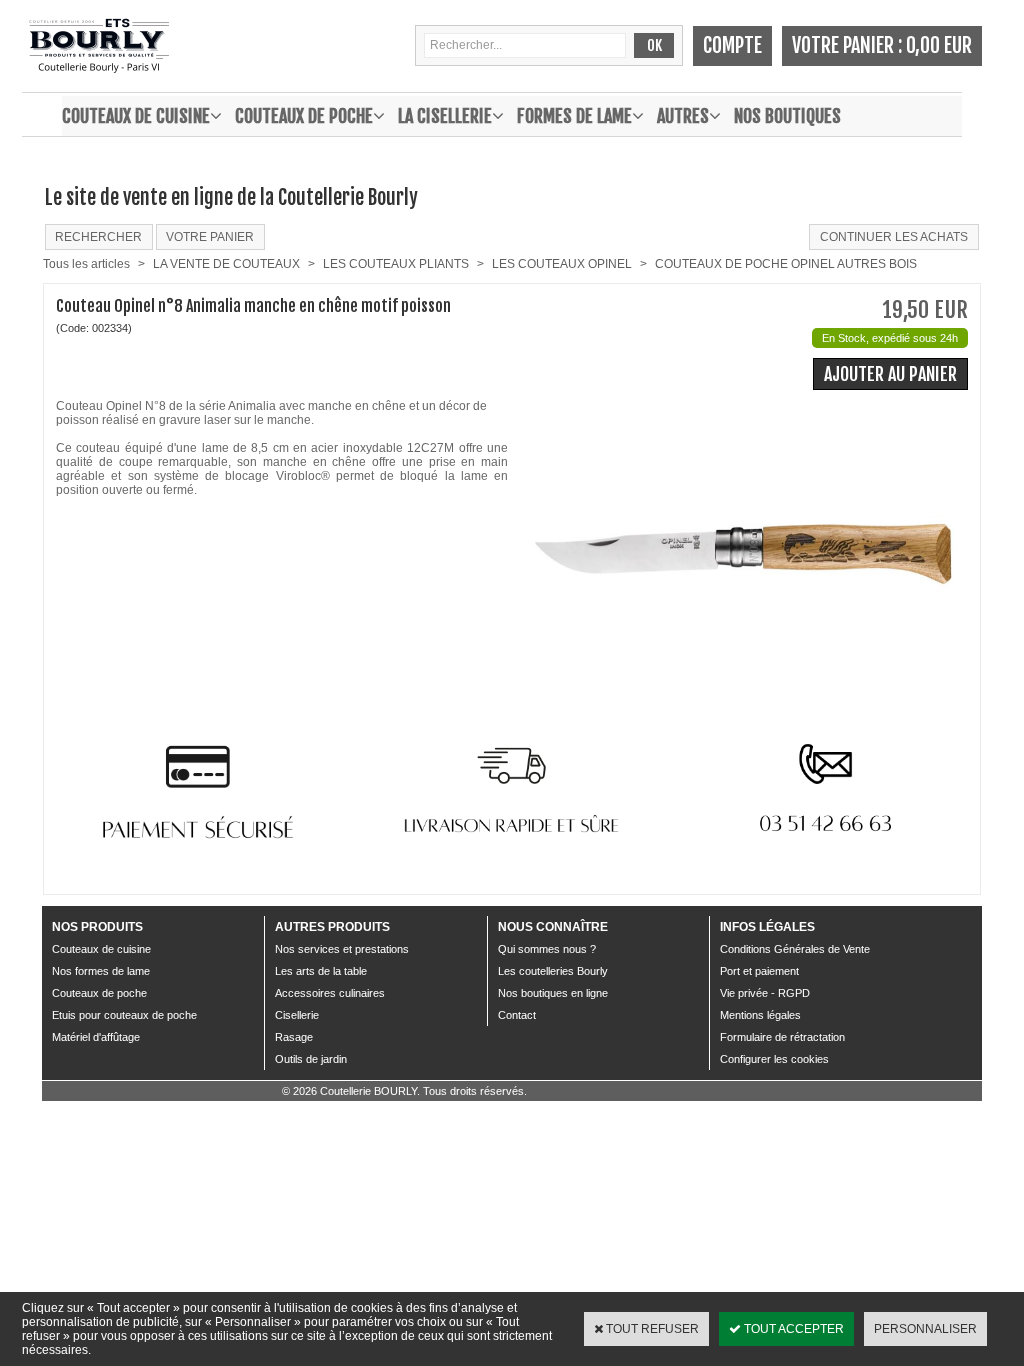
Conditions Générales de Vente (795, 949)
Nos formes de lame (101, 971)
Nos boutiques (787, 116)
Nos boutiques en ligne (553, 993)
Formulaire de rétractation (782, 1037)
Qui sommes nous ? (547, 949)
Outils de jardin (311, 1059)
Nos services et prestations (342, 949)
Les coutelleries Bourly (553, 971)
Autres (683, 116)
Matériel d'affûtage (96, 1037)
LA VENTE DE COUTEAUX (226, 264)
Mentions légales (760, 1015)
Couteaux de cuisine (136, 116)
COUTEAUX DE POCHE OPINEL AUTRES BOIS (786, 264)
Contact (517, 1015)
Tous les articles (86, 264)
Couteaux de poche (304, 116)
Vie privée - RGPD (765, 993)
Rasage (294, 1037)
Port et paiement (759, 971)
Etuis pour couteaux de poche (124, 1015)
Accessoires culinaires (330, 993)
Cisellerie (297, 1015)
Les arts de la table (321, 971)
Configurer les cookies (774, 1059)
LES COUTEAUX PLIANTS (396, 264)
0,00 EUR (939, 45)
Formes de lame (574, 116)
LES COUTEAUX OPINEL (562, 264)
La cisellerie (445, 116)
